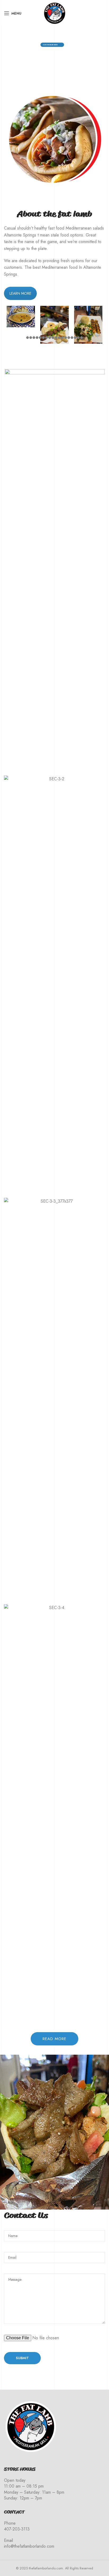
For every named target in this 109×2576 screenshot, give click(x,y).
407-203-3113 (17, 2529)
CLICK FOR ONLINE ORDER (50, 45)
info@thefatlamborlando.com (29, 2546)
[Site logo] (54, 13)
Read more (54, 2039)
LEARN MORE (20, 293)
